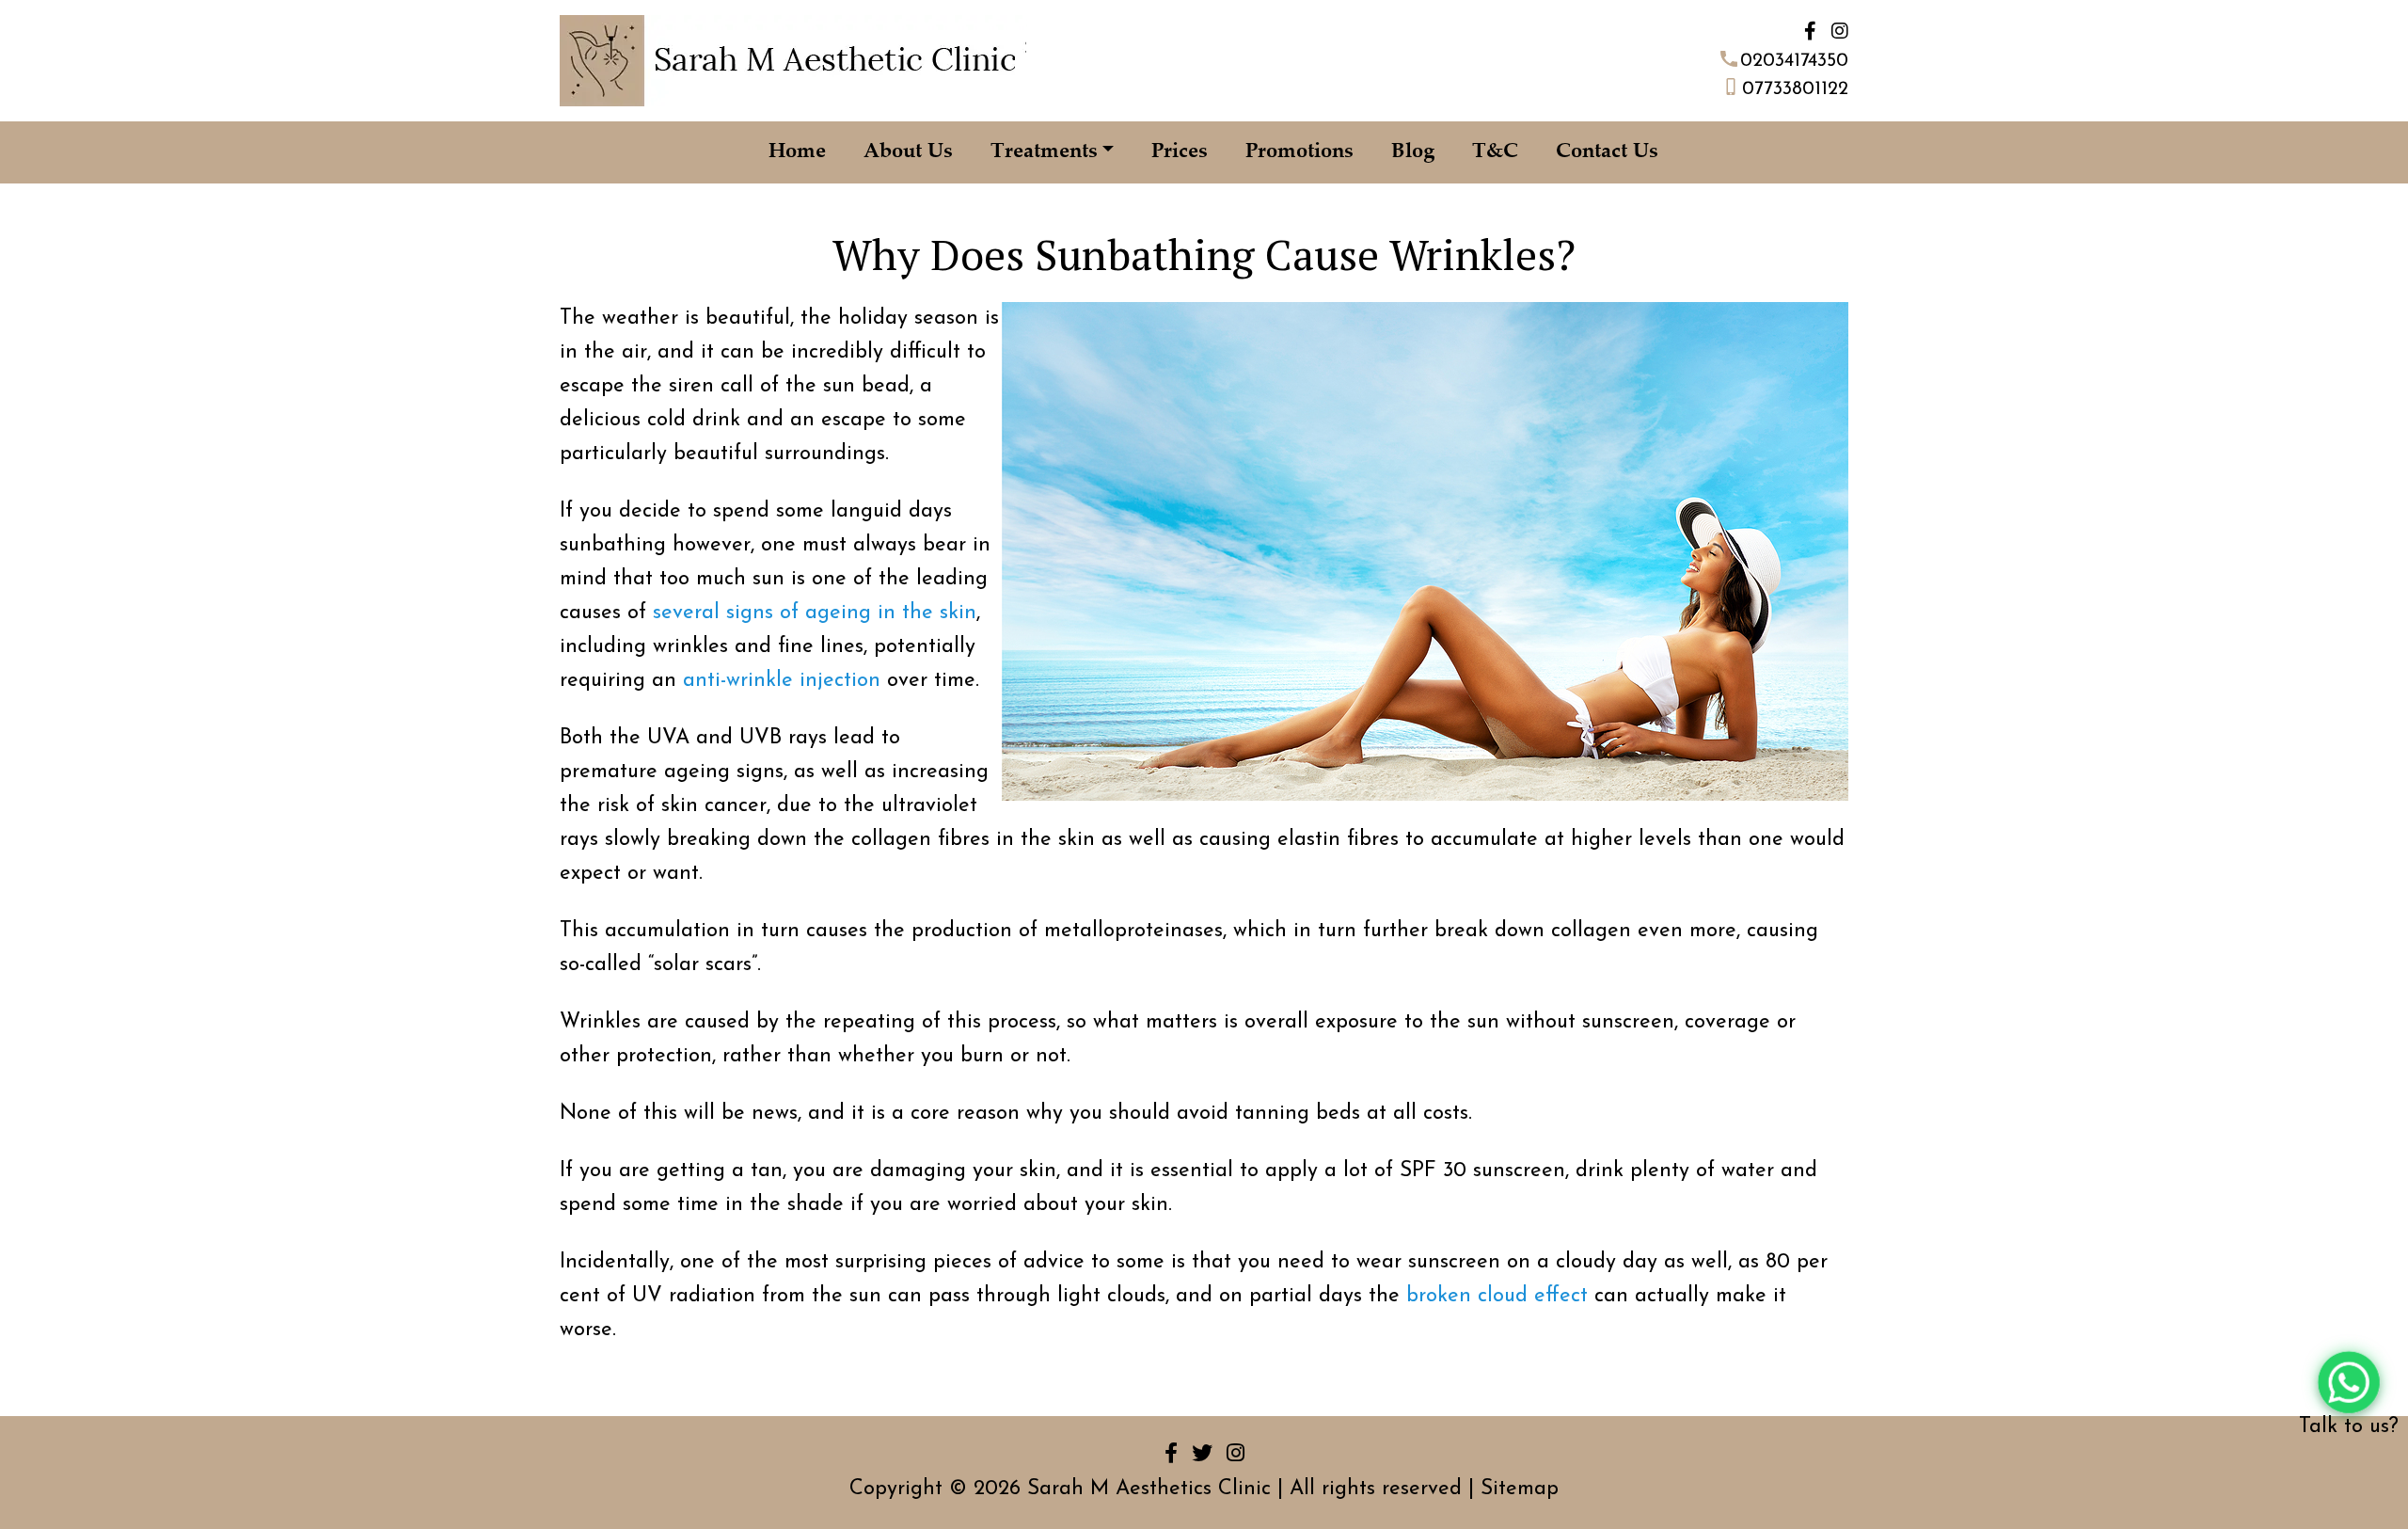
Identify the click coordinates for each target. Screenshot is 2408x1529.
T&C (1495, 152)
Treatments (1044, 152)
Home (797, 152)
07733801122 (1795, 89)
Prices (1180, 152)
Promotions (1299, 152)
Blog (1413, 152)
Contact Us (1607, 152)
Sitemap (1520, 1489)
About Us (908, 152)
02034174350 (1794, 61)
